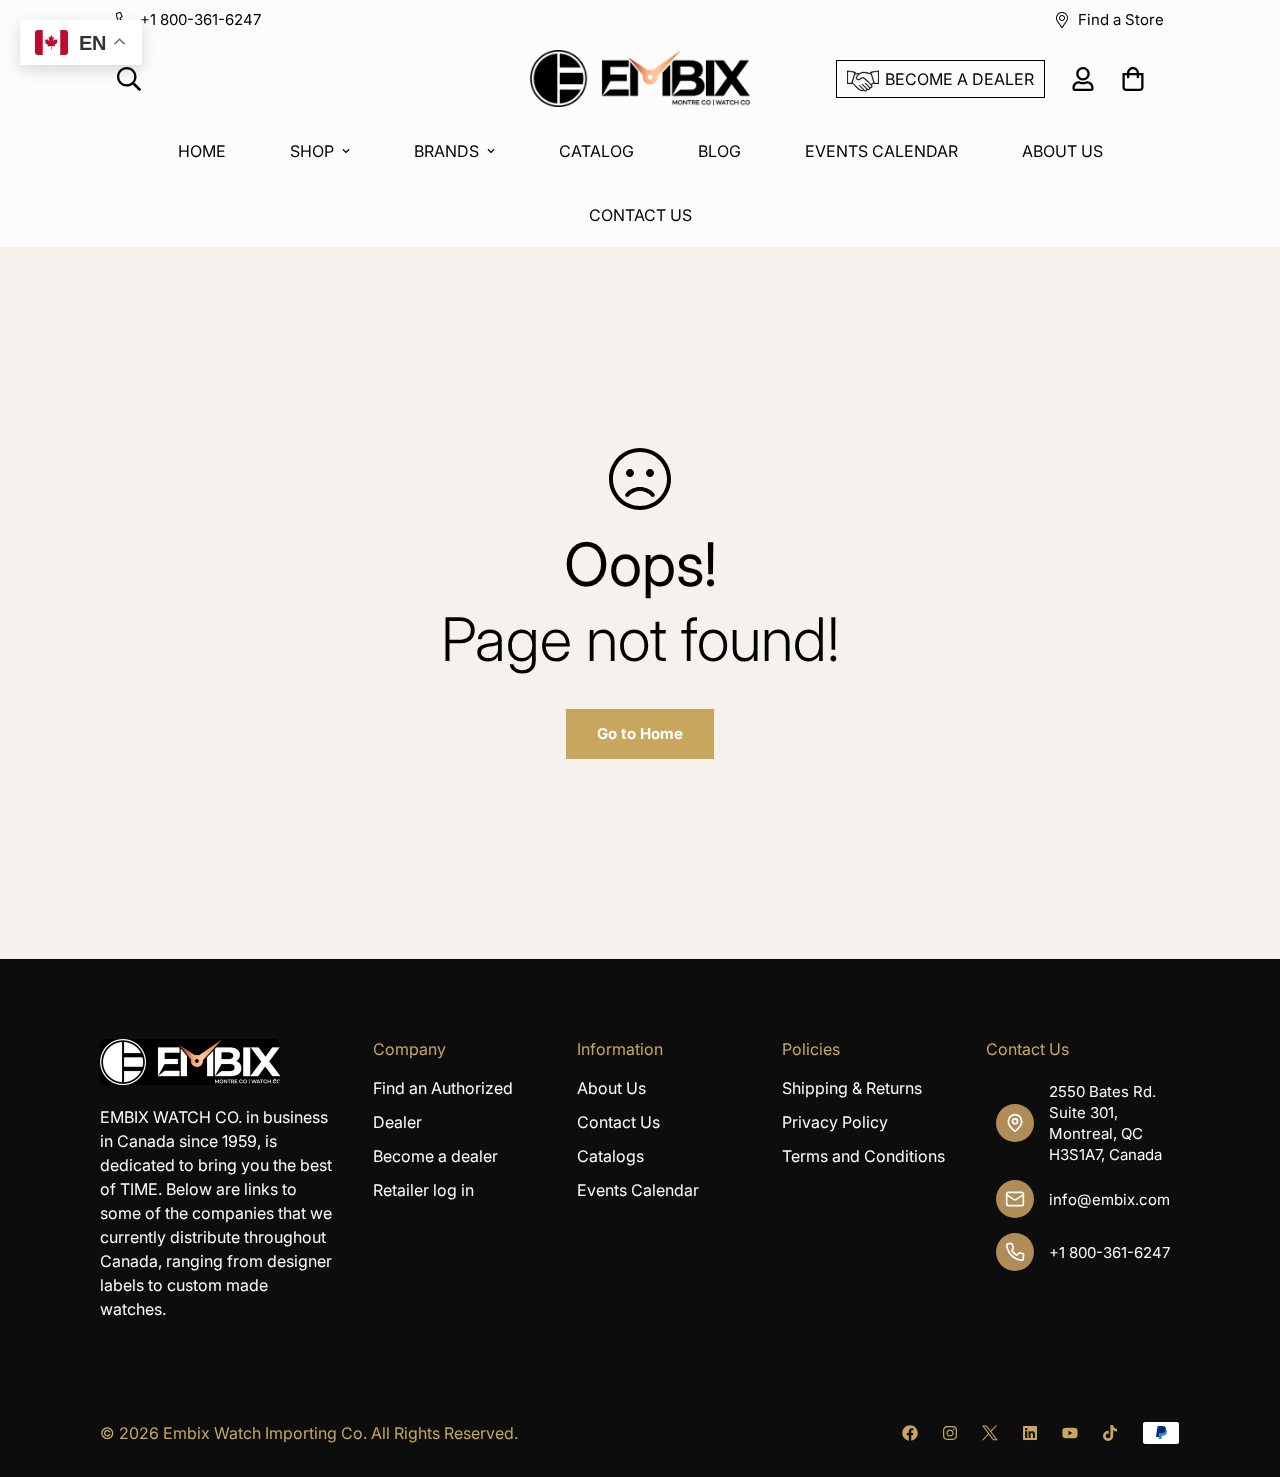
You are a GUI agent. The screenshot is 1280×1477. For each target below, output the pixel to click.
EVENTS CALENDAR (881, 151)
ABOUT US (1062, 151)
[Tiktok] (1110, 1433)
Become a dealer (435, 1156)
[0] (1133, 79)
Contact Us (618, 1122)
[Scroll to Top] (1241, 1368)
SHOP (312, 151)
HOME (202, 151)
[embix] (640, 79)
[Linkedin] (1030, 1433)
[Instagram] (950, 1433)
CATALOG (596, 151)
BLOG (719, 151)
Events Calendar (638, 1190)
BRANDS (446, 151)
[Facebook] (910, 1433)
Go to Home (640, 733)
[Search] (129, 79)
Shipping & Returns (852, 1088)
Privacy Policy (835, 1122)
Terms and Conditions (863, 1156)
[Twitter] (990, 1433)
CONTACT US (640, 215)
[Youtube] (1070, 1433)
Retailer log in (423, 1190)
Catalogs (610, 1156)
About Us (611, 1088)
